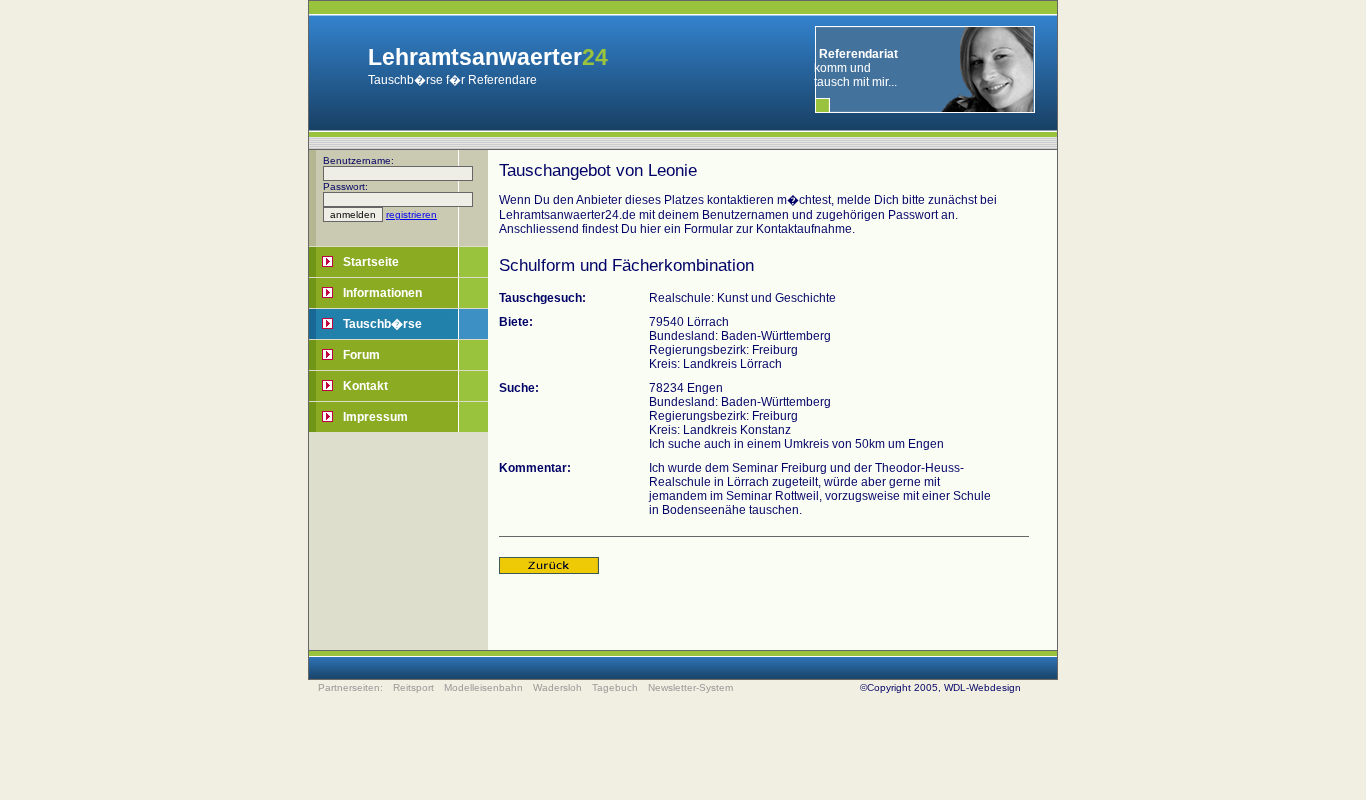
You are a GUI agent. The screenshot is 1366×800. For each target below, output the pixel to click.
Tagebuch (615, 687)
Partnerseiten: (350, 687)
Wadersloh (557, 687)
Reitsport (413, 687)
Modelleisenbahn (483, 687)
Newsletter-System (690, 687)
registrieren (411, 214)
